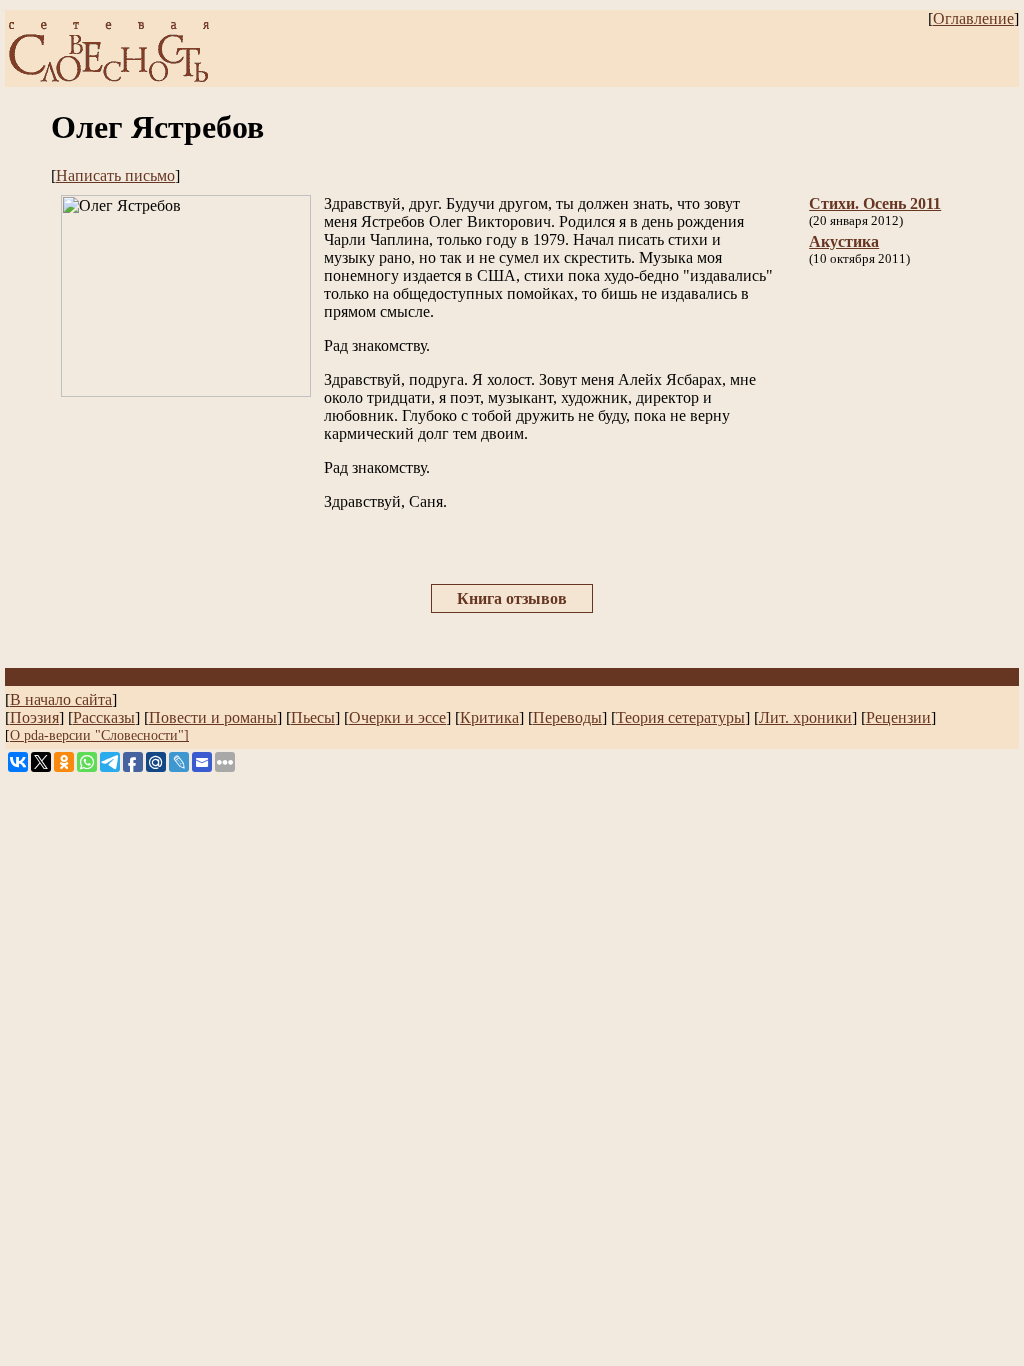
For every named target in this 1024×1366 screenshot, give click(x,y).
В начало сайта (61, 699)
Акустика (844, 241)
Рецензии (898, 717)
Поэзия (34, 717)
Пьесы (313, 717)
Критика (489, 717)
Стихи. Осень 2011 (875, 203)
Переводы (567, 717)
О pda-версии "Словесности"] (99, 735)
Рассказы (104, 717)
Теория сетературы (680, 717)
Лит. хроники (805, 717)
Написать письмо (115, 175)
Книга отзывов (512, 598)
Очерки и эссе (397, 717)
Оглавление (973, 18)
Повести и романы (213, 717)
